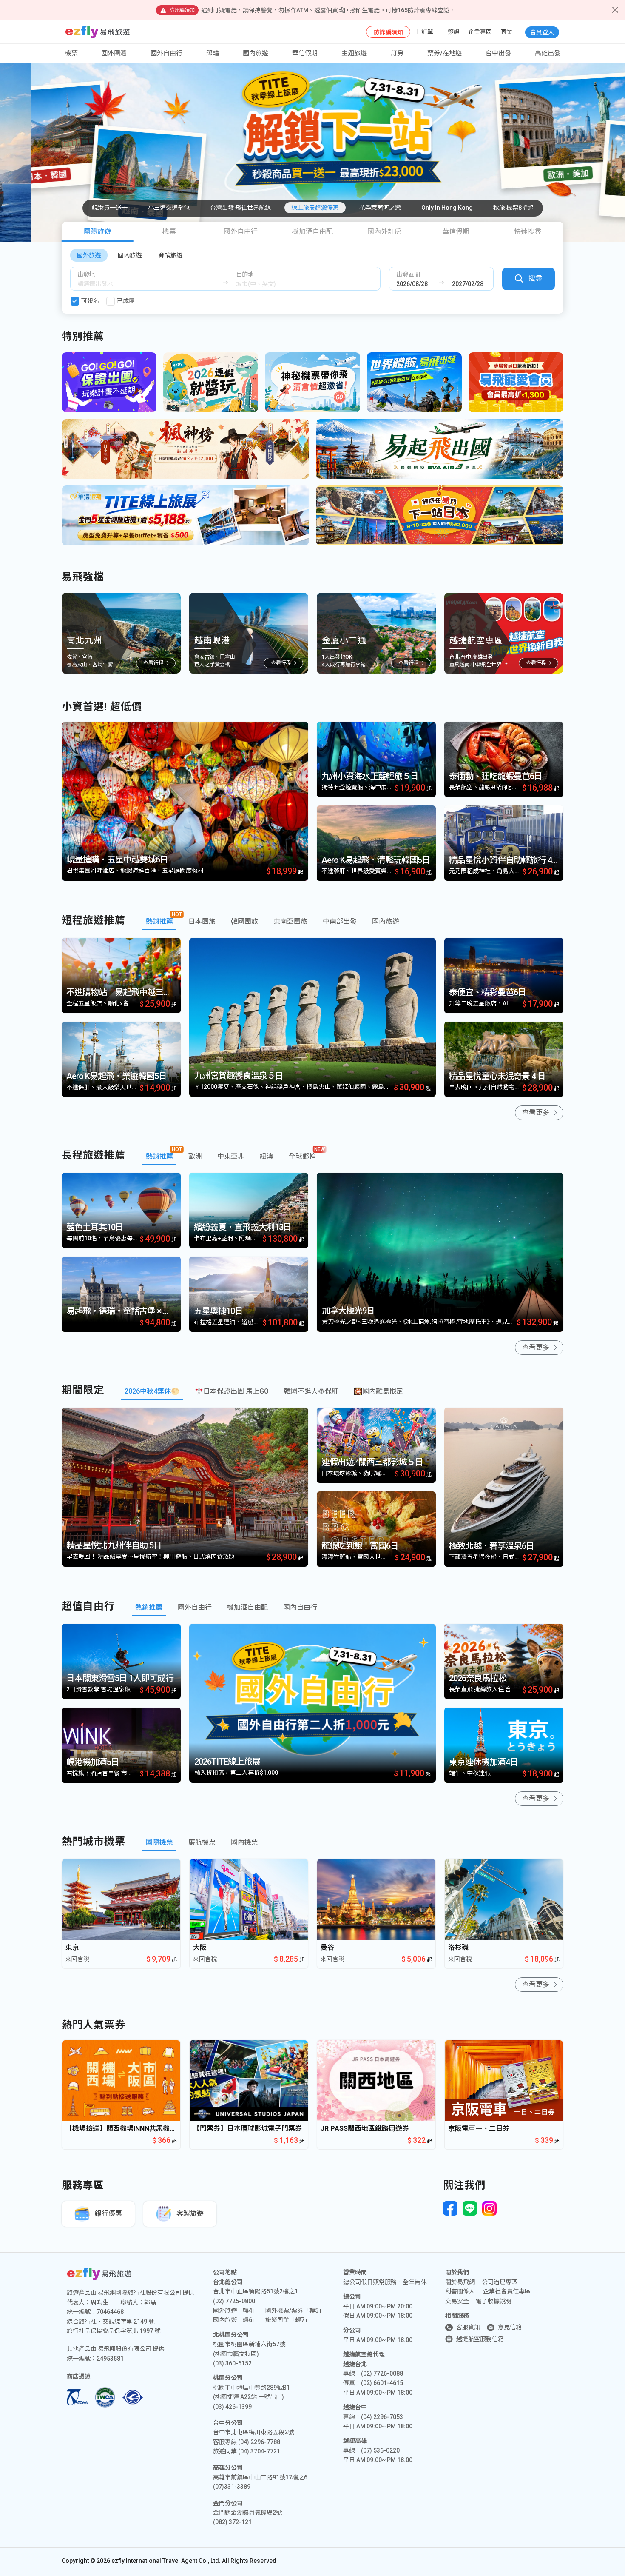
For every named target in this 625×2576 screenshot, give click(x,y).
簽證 (454, 32)
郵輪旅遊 (170, 255)
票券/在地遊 (445, 53)
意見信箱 (510, 2327)
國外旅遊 (89, 255)
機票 (169, 232)
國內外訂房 (384, 232)
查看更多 (536, 1112)
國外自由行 (166, 53)
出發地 (86, 274)
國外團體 (114, 53)
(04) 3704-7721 (259, 2451)
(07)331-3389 (232, 2487)
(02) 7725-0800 (234, 2301)
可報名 (90, 301)
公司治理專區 (500, 2282)
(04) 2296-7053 (382, 2417)
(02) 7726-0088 (382, 2373)
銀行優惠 (108, 2214)
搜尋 (535, 278)
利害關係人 (460, 2291)
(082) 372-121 (232, 2522)
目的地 (245, 274)
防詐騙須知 (388, 32)
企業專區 (480, 32)
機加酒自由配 (312, 232)
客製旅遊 (190, 2214)
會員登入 (542, 32)
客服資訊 (468, 2327)
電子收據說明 (494, 2301)
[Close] (615, 10)
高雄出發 (548, 53)
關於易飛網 (460, 2282)
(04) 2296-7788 (259, 2442)
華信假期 (305, 53)
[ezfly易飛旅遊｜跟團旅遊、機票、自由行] (98, 32)
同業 (506, 32)
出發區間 (408, 274)
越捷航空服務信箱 (480, 2339)
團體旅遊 (97, 232)
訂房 (397, 53)
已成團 (126, 301)
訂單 (427, 32)
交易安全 (457, 2301)
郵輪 (213, 53)
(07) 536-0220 (380, 2450)
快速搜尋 (528, 232)
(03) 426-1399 (232, 2407)
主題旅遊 (354, 53)
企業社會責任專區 (507, 2291)
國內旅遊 (130, 255)
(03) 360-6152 (232, 2363)
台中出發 (498, 53)
